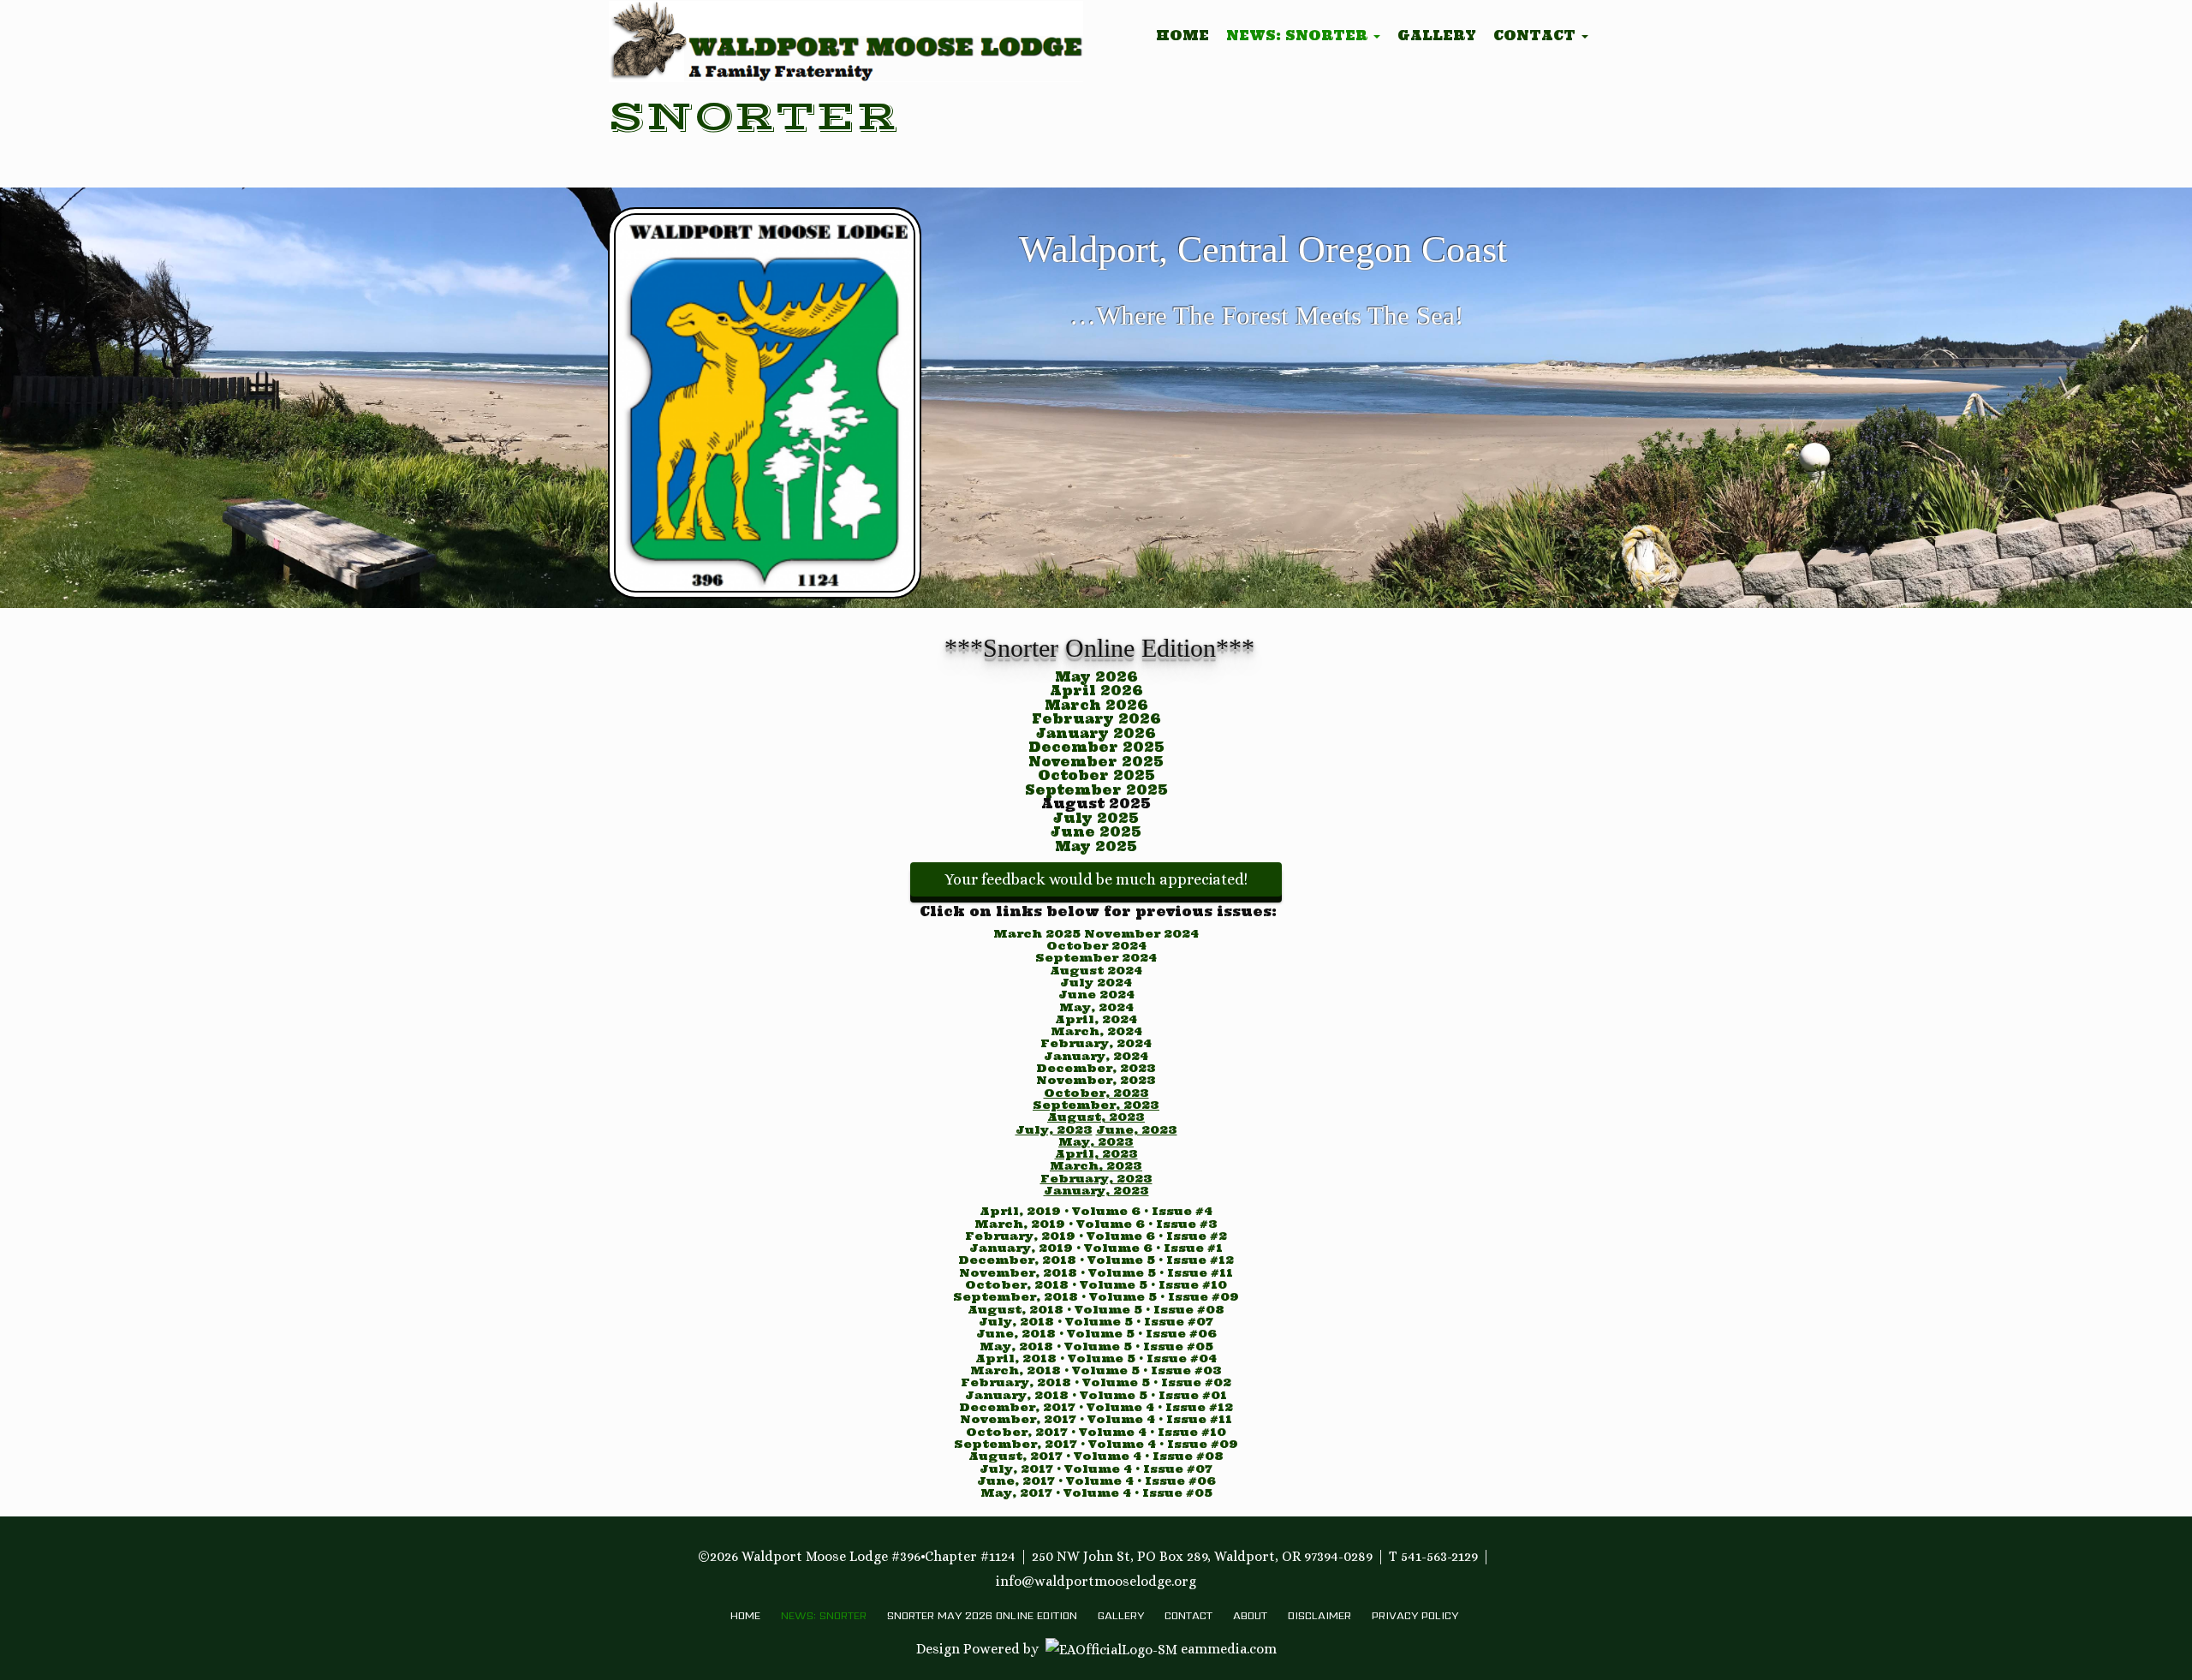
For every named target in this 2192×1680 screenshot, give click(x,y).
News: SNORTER (1299, 36)
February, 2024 (1096, 1043)
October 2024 (1096, 946)
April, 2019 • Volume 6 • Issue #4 (1096, 1211)
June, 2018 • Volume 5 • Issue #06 (1096, 1334)
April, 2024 (1096, 1019)
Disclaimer (1319, 1615)
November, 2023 (1096, 1080)
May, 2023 (1096, 1142)
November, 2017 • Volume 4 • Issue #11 (1096, 1419)
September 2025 (1096, 790)
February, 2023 (1096, 1179)
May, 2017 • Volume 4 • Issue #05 (1096, 1493)
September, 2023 (1096, 1105)
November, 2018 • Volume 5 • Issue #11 (1096, 1273)
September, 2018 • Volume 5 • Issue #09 (1096, 1297)
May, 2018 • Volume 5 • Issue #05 (1096, 1346)
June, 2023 (1137, 1130)
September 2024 (1096, 958)
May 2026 (1096, 677)
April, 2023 (1096, 1154)
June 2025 (1096, 832)
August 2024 (1096, 971)
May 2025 (1096, 846)
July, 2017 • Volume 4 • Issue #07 (1096, 1469)
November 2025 (1096, 762)
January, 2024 (1096, 1056)
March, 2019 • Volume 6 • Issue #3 (1096, 1224)
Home (1182, 36)
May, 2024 (1096, 1007)
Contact (1537, 36)
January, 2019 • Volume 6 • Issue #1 (1096, 1248)
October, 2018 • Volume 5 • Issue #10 (1096, 1285)
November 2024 (1141, 934)
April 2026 (1096, 691)
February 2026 (1096, 719)
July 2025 (1096, 818)
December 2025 (1096, 747)
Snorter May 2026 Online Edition (982, 1615)
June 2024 (1096, 995)
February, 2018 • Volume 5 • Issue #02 (1096, 1382)
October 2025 (1096, 775)
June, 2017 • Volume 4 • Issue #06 (1096, 1481)
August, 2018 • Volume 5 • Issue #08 (1096, 1310)
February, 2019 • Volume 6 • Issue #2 (1096, 1236)
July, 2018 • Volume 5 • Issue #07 (1096, 1322)
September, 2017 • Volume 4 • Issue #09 (1096, 1444)
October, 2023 (1096, 1093)
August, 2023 (1096, 1117)
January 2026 (1096, 733)
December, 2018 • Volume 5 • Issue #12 (1096, 1260)
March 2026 (1096, 705)
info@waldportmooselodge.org (1096, 1581)
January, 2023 (1096, 1191)
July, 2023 (1054, 1130)
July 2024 (1096, 983)
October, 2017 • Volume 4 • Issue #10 (1096, 1432)
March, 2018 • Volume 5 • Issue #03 (1096, 1370)
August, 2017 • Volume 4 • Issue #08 (1096, 1456)
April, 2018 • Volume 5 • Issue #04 (1096, 1358)
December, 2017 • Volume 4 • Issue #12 (1096, 1407)
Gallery (1437, 36)
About (1250, 1615)
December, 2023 (1096, 1068)
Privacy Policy (1415, 1615)
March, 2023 (1096, 1166)
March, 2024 (1096, 1031)
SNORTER (753, 117)
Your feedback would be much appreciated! (1096, 879)
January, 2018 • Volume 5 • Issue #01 (1096, 1395)
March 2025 (1039, 934)
